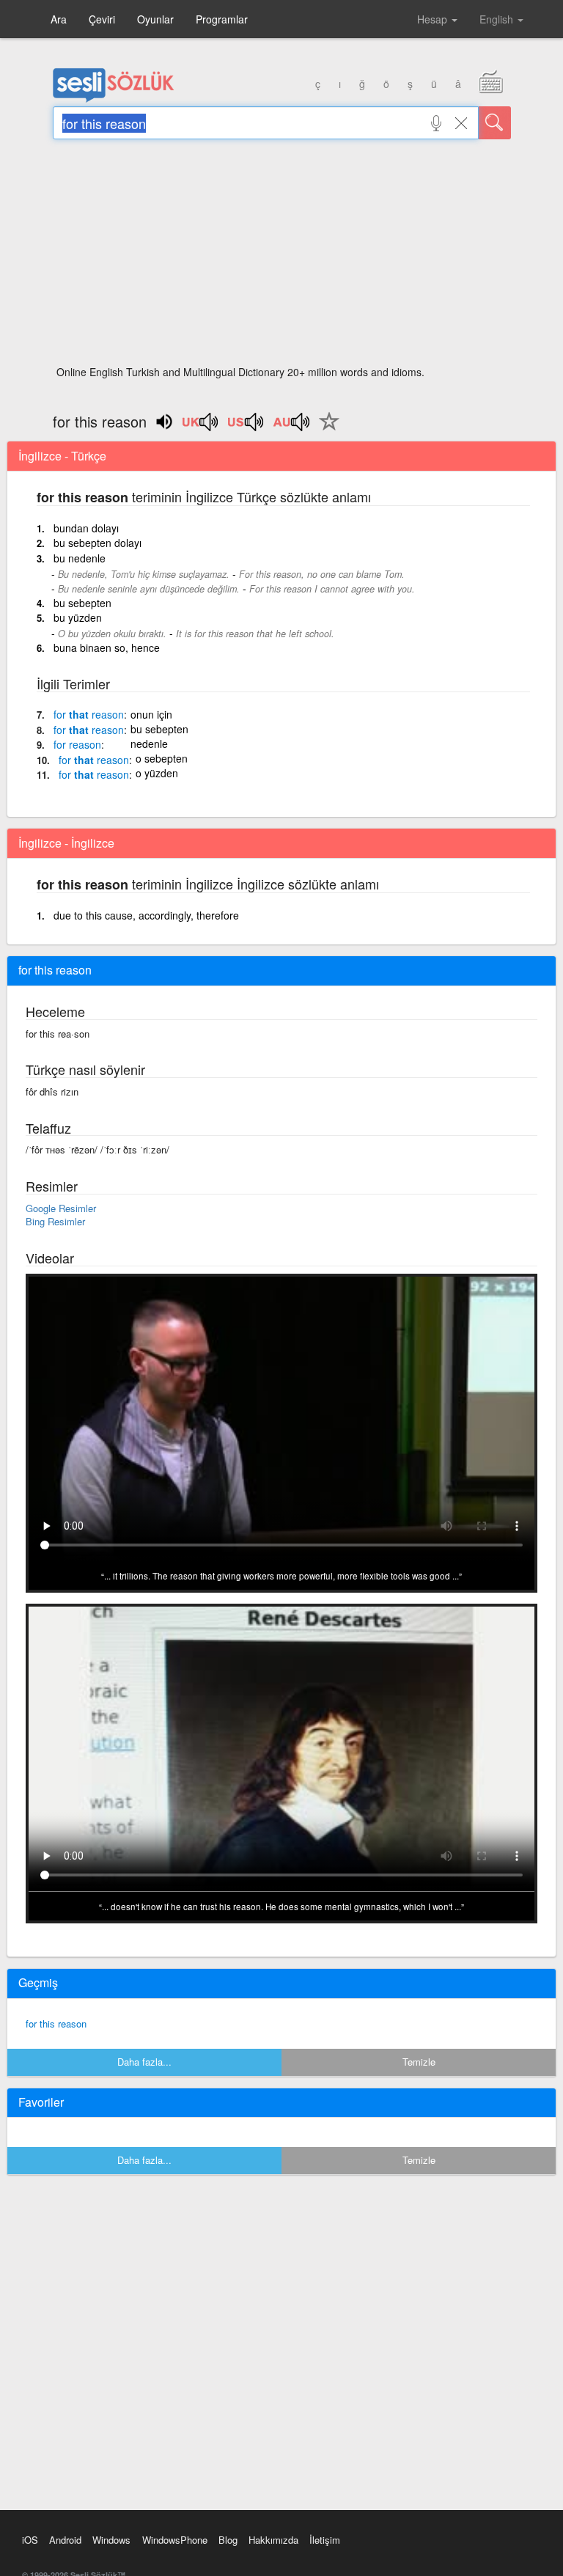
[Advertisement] (282, 257)
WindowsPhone (175, 2540)
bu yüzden (78, 617)
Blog (228, 2540)
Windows (111, 2540)
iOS (30, 2540)
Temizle (419, 2062)
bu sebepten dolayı (97, 543)
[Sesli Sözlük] (114, 99)
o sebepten (162, 758)
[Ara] (495, 123)
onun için (151, 714)
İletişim (325, 2540)
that (89, 714)
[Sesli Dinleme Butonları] (201, 427)
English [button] (498, 19)
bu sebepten (82, 603)
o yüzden (157, 773)
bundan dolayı (86, 528)
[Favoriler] (325, 430)
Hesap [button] (434, 19)
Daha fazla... (144, 2062)
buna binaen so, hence (107, 647)
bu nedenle (80, 558)
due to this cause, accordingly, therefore (146, 915)
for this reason (56, 2023)
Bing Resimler (55, 1221)
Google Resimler (61, 1208)
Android (65, 2540)
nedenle (149, 744)
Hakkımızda (273, 2540)
